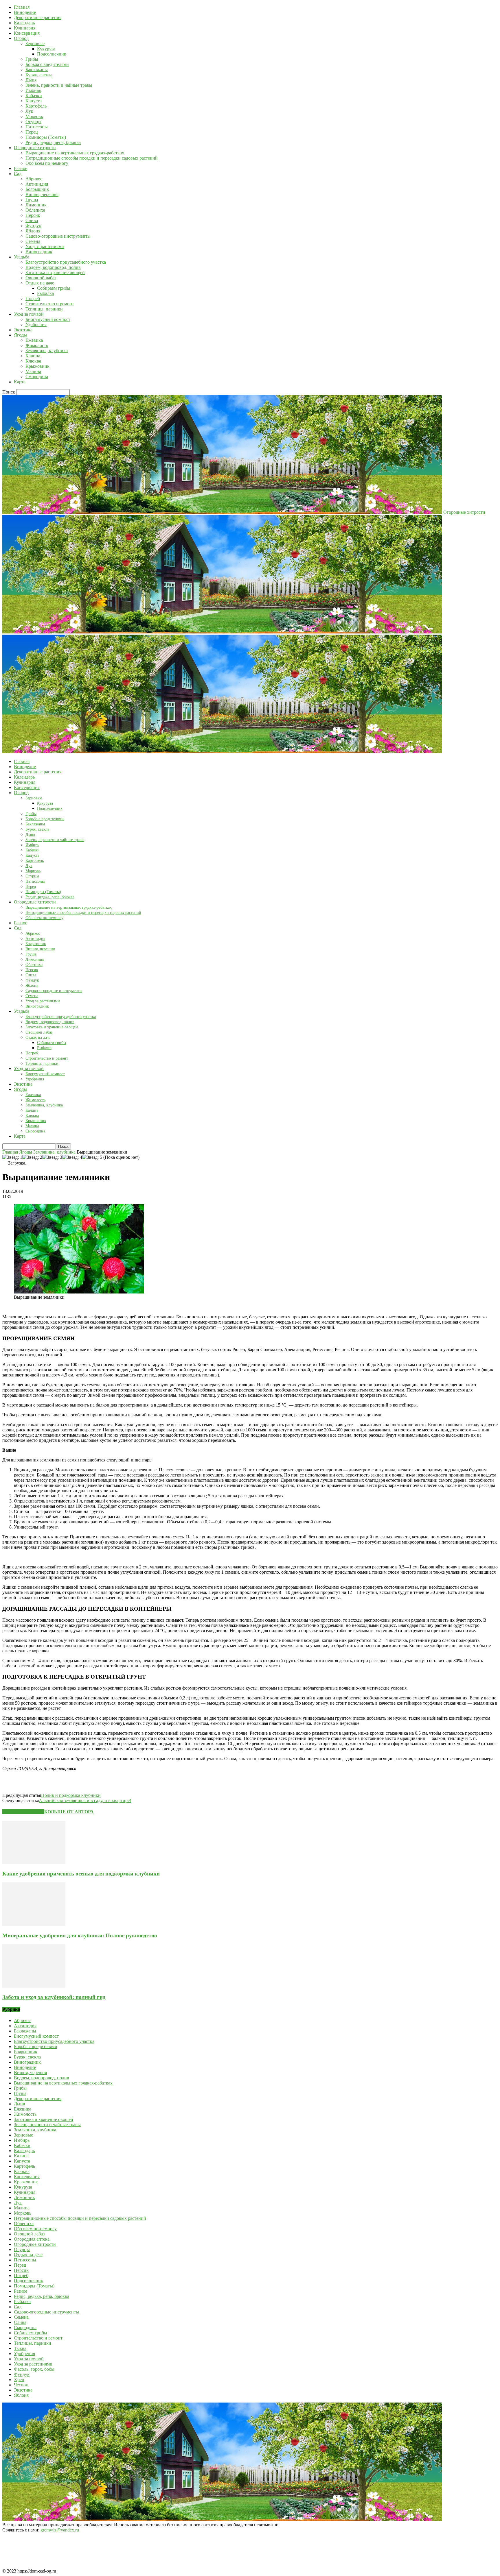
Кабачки (34, 96)
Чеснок (21, 2385)
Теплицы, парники (44, 309)
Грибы (32, 59)
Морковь (34, 116)
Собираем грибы (54, 288)
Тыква (20, 2348)
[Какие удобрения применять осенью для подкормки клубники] (34, 1863)
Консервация (27, 33)
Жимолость (37, 345)
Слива (32, 220)
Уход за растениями (45, 246)
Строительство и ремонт (50, 304)
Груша (32, 200)
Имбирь (33, 90)
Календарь (24, 23)
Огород (21, 38)
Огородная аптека (32, 2239)
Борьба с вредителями (47, 64)
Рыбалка (45, 293)
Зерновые (35, 44)
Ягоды (20, 335)
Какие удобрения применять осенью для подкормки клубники (81, 1874)
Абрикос (34, 179)
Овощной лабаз (41, 278)
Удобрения (36, 325)
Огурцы (33, 122)
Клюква (33, 361)
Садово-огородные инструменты (58, 236)
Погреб (33, 299)
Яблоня (33, 231)
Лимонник (36, 205)
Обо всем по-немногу (47, 163)
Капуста (34, 101)
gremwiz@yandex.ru (60, 2530)
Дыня (31, 80)
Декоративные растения (38, 17)
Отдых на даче (40, 283)
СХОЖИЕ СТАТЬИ (23, 1812)
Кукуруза (46, 49)
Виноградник (39, 252)
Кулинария (25, 28)
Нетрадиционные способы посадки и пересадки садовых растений (92, 158)
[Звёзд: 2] (32, 1157)
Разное (21, 168)
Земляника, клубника (47, 351)
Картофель (36, 106)
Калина (33, 356)
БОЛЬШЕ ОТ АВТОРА (69, 1812)
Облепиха (35, 210)
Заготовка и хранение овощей (55, 272)
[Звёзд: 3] (52, 1157)
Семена (33, 241)
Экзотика (23, 330)
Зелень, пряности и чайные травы (59, 85)
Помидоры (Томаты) (46, 137)
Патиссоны (37, 127)
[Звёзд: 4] (72, 1157)
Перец (32, 132)
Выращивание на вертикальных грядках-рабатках (75, 153)
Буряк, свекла (39, 75)
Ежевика (34, 340)
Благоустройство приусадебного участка (66, 262)
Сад (18, 174)
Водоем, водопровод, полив (53, 267)
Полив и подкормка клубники (71, 1795)
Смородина (37, 377)
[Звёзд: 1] (12, 1157)
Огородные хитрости (35, 148)
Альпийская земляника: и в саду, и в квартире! (85, 1800)
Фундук (33, 226)
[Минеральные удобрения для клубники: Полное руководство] (34, 1924)
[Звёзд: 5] (92, 1157)
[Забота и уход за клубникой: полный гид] (34, 1986)
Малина (33, 371)
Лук (29, 111)
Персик (33, 215)
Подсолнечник (52, 54)
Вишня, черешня (42, 194)
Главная (22, 7)
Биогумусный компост (48, 319)
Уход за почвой (29, 314)
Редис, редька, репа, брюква (53, 142)
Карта (20, 382)
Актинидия (37, 184)
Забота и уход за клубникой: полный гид (54, 1997)
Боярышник (37, 189)
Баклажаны (37, 70)
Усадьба (22, 257)
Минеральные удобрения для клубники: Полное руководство (80, 1935)
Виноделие (25, 12)
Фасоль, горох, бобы (34, 2369)
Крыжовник (37, 366)
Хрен (19, 2380)
